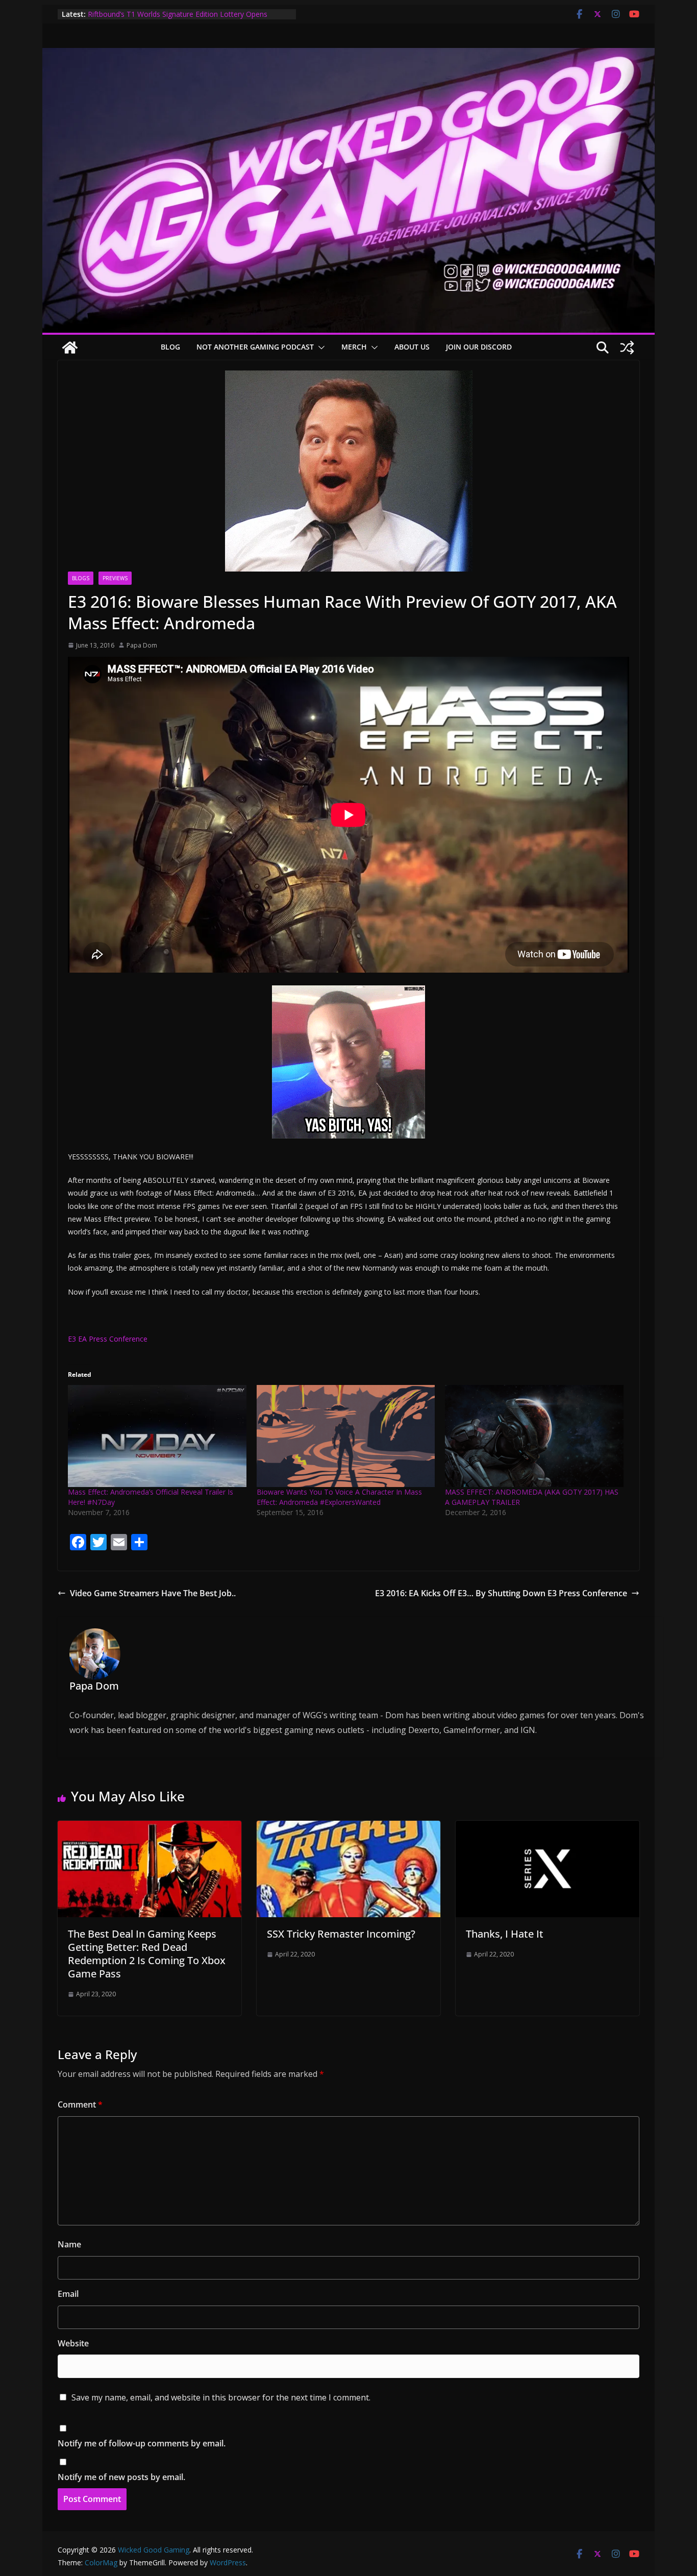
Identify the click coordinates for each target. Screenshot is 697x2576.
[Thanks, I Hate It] (547, 1828)
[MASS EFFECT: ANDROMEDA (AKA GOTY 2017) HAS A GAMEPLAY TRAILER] (534, 1436)
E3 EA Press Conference (108, 1339)
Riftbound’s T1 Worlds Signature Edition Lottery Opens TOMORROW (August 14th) (178, 19)
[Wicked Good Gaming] (348, 55)
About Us (412, 347)
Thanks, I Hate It (505, 1934)
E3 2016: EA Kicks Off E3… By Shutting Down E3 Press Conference (501, 1593)
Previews (115, 578)
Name (69, 2244)
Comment (80, 2104)
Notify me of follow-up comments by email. (142, 2443)
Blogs (81, 578)
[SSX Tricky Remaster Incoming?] (348, 1828)
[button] (319, 348)
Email (68, 2294)
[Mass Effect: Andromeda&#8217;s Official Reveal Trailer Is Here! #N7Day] (157, 1436)
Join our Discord (479, 347)
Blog (170, 347)
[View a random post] (627, 348)
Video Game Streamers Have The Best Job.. (153, 1593)
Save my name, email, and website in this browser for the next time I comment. (221, 2397)
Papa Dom (142, 645)
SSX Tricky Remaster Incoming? (341, 1934)
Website (73, 2343)
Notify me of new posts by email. (121, 2477)
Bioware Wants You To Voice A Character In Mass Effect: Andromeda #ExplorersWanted (339, 1497)
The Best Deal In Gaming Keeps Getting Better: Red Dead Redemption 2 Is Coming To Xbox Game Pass (147, 1954)
